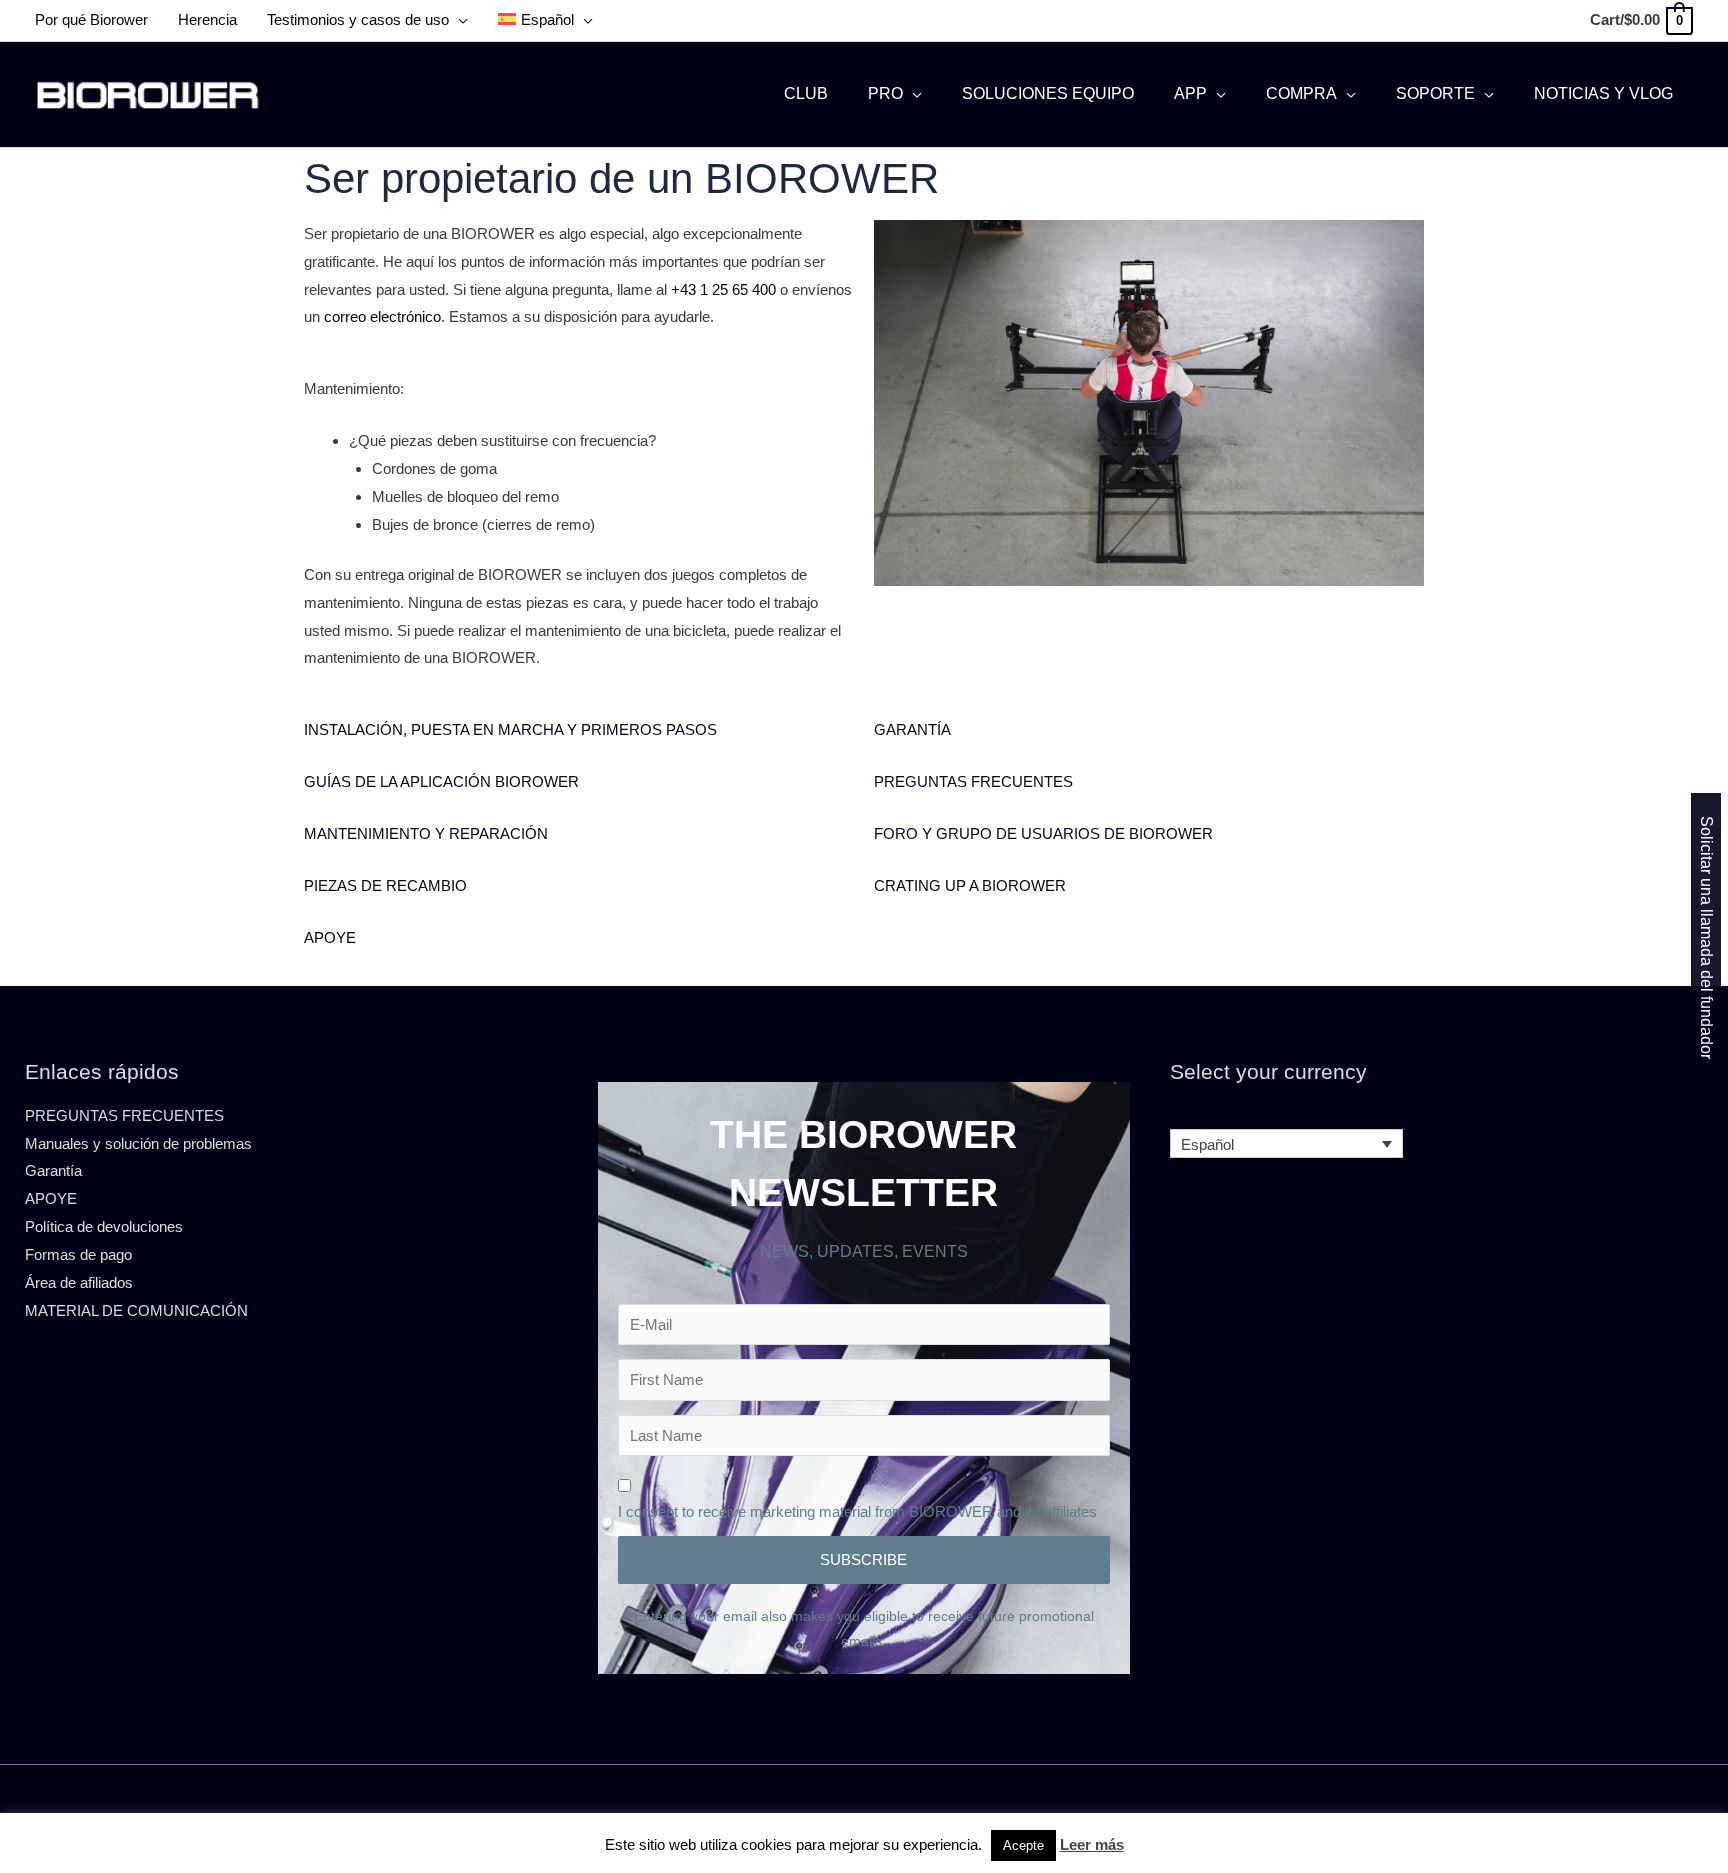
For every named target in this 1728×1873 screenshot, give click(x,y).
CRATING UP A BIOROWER (970, 885)
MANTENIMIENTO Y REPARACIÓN (426, 833)
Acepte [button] (1023, 1845)
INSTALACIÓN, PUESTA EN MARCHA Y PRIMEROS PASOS (510, 729)
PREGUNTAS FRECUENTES (973, 781)
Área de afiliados (79, 1282)
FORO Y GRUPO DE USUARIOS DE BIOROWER (1043, 833)
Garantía (53, 1170)
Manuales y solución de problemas (138, 1143)
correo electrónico (382, 316)
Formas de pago (78, 1254)
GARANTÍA (912, 729)
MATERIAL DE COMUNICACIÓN (136, 1310)
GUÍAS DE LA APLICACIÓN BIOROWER (441, 781)
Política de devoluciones (104, 1226)
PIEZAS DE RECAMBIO (385, 885)
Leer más (1092, 1844)
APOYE (330, 937)
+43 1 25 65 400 (723, 289)
